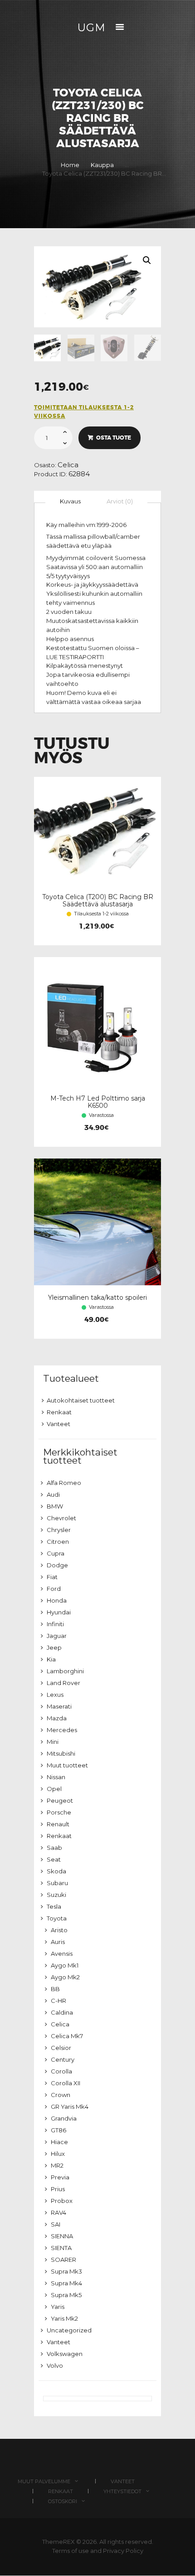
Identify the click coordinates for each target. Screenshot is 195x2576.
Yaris (58, 2307)
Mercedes (62, 1730)
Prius (58, 2189)
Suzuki (56, 1895)
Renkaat (59, 1412)
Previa (60, 2177)
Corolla (61, 2071)
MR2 (57, 2165)
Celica (68, 465)
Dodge (57, 1565)
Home (70, 165)
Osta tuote (114, 438)
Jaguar (57, 1636)
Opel (54, 1789)
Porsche (59, 1812)
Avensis (62, 1954)
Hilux (58, 2154)
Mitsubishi (61, 1753)
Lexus (55, 1695)
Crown (61, 2095)
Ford (54, 1589)
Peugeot (60, 1800)
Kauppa (102, 165)
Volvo (55, 2365)
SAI (56, 2224)
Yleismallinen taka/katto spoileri (97, 1298)
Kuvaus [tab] (70, 501)
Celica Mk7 (67, 2036)
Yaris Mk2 (64, 2318)
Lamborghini (65, 1671)
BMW (55, 1506)
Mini (53, 1742)
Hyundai (59, 1612)
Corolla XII (66, 2083)
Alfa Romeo (64, 1483)
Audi (53, 1494)
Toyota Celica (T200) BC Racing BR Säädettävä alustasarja (98, 900)
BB (55, 1989)
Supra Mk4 (66, 2283)
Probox (62, 2201)
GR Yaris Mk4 (70, 2107)
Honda (57, 1600)
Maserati (59, 1706)
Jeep (54, 1647)
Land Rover (63, 1683)
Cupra (56, 1553)
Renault (58, 1824)
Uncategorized (69, 2330)
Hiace (59, 2142)
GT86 (58, 2130)
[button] (147, 260)
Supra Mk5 (66, 2295)
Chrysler (59, 1530)
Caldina (62, 2012)
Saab (54, 1848)
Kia (51, 1659)
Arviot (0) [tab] (120, 501)
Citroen (58, 1542)
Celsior (61, 2048)
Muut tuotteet (67, 1765)
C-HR (58, 2001)
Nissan (56, 1777)
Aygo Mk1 (65, 1965)
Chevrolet (61, 1518)
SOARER (63, 2260)
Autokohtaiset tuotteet (81, 1400)
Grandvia (64, 2118)
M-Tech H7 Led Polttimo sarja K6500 (98, 1102)
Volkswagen (65, 2354)
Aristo (59, 1930)
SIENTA (61, 2248)
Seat (54, 1859)
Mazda (57, 1718)
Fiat (52, 1577)
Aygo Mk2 (65, 1977)
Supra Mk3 (66, 2271)
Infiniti (55, 1624)
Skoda (56, 1871)
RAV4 (58, 2212)
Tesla (54, 1906)
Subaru (57, 1883)
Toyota (57, 1918)
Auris (58, 1942)
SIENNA (62, 2236)
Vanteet (58, 1424)
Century (63, 2059)
